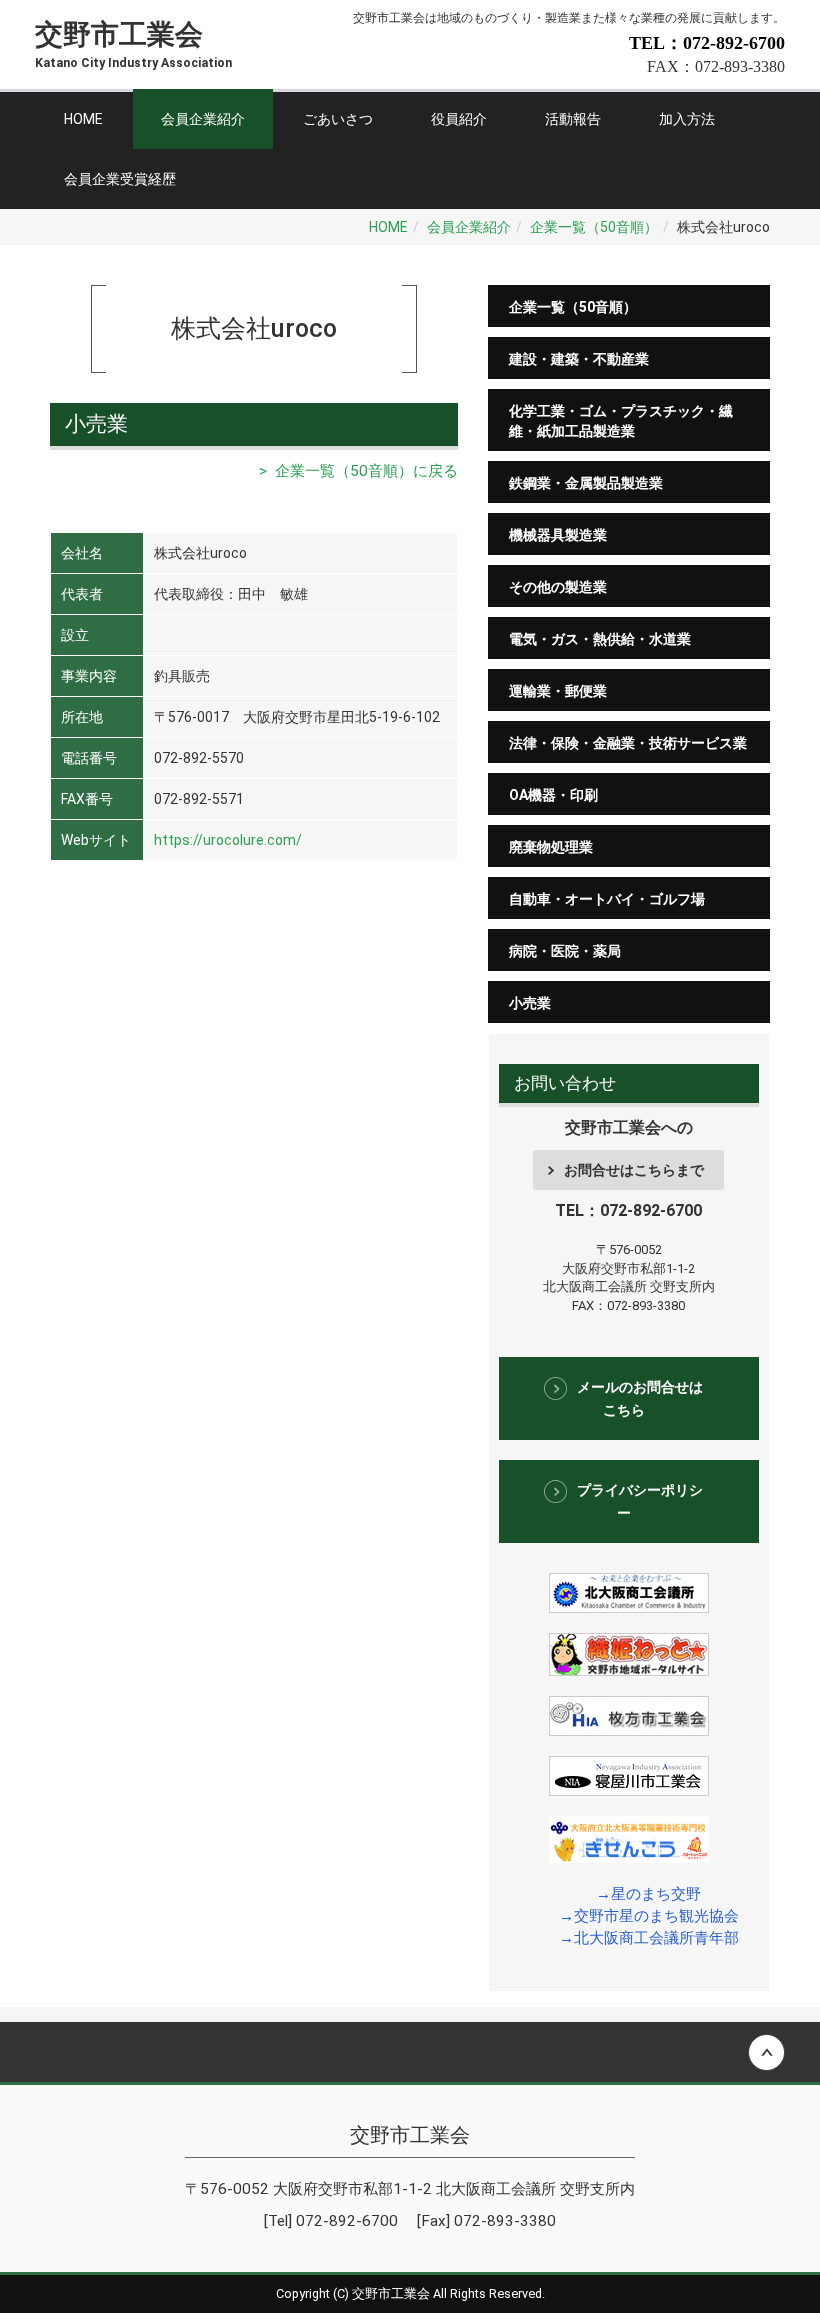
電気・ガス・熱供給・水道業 (600, 639)
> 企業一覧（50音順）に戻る (358, 471)
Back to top (410, 2052)
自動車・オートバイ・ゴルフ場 (607, 899)
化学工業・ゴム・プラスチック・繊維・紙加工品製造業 (621, 421)
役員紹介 (459, 119)
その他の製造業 (558, 587)
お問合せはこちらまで (634, 1170)
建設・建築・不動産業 (579, 359)
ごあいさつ (338, 119)
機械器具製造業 (558, 535)
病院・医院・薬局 (565, 951)
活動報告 (573, 119)
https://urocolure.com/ (228, 840)
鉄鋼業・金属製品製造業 (586, 483)
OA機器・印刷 (553, 795)
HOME (83, 119)
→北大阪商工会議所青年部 (649, 1938)
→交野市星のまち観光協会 (649, 1916)
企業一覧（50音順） (594, 227)
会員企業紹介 (203, 119)
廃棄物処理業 (551, 847)
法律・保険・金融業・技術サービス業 (628, 743)
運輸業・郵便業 (558, 691)
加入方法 (687, 119)
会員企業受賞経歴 (120, 179)
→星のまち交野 (648, 1894)
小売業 (530, 1003)
